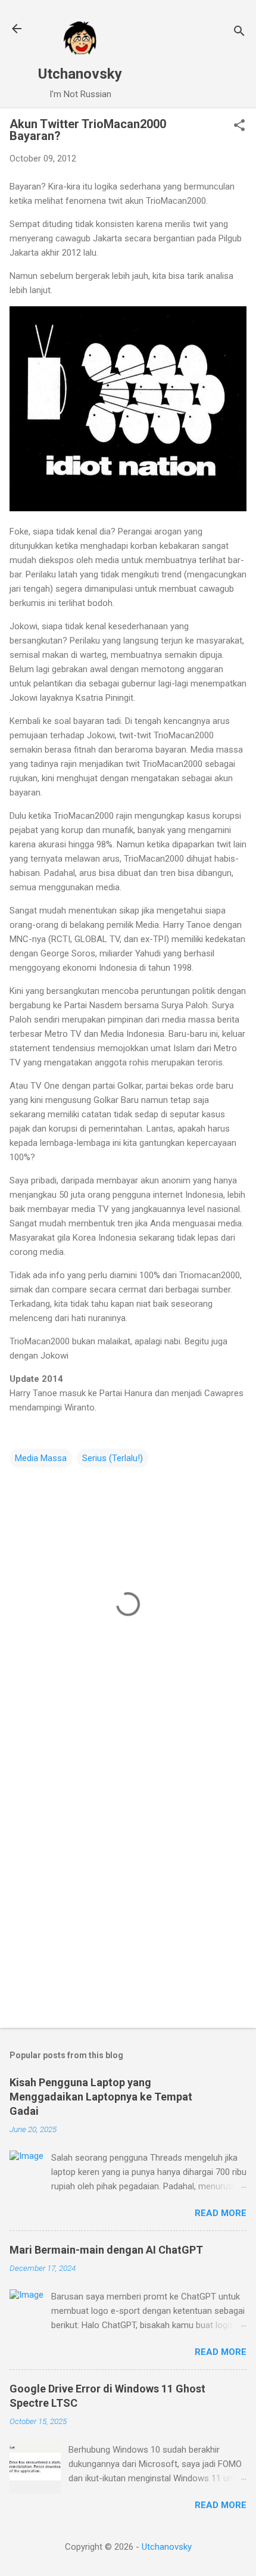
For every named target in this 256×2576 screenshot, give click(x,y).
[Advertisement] (128, 1881)
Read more (221, 2213)
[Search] (239, 32)
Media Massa (41, 1458)
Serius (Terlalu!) (113, 1458)
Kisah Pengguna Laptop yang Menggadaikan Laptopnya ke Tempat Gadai (101, 2097)
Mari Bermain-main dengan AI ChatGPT (106, 2250)
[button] (239, 126)
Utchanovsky (80, 74)
